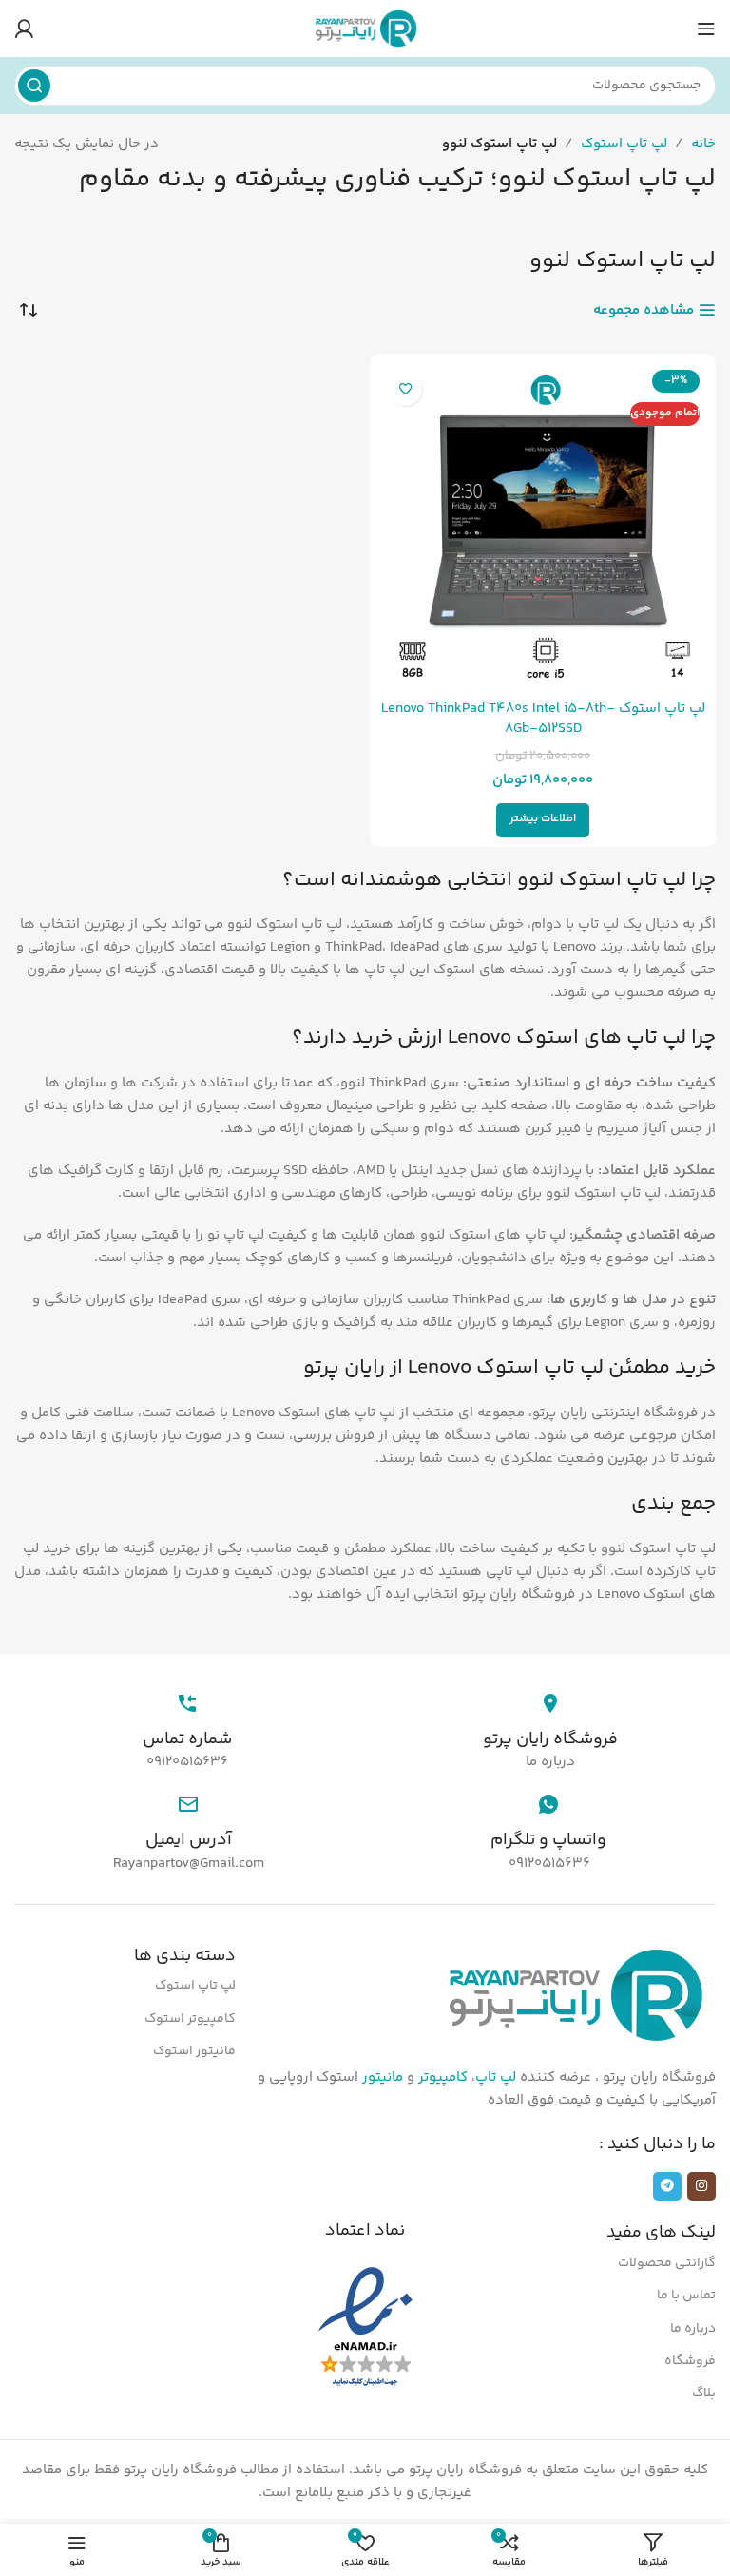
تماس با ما (686, 2296)
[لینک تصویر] (573, 1995)
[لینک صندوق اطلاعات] (550, 1721)
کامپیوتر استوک (190, 2019)
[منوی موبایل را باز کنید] (706, 29)
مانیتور (383, 2077)
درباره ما (693, 2329)
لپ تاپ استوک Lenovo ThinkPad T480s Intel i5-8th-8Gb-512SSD (543, 719)
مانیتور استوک (194, 2051)
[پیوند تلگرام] (667, 2186)
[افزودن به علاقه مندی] (405, 389)
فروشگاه (690, 2361)
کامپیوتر (443, 2077)
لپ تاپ (496, 2077)
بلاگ (704, 2393)
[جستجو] (34, 86)
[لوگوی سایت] (365, 28)
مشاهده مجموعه (644, 310)
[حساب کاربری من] (24, 29)
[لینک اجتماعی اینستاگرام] (701, 2186)
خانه (703, 144)
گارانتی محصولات (667, 2263)
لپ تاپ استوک (624, 144)
